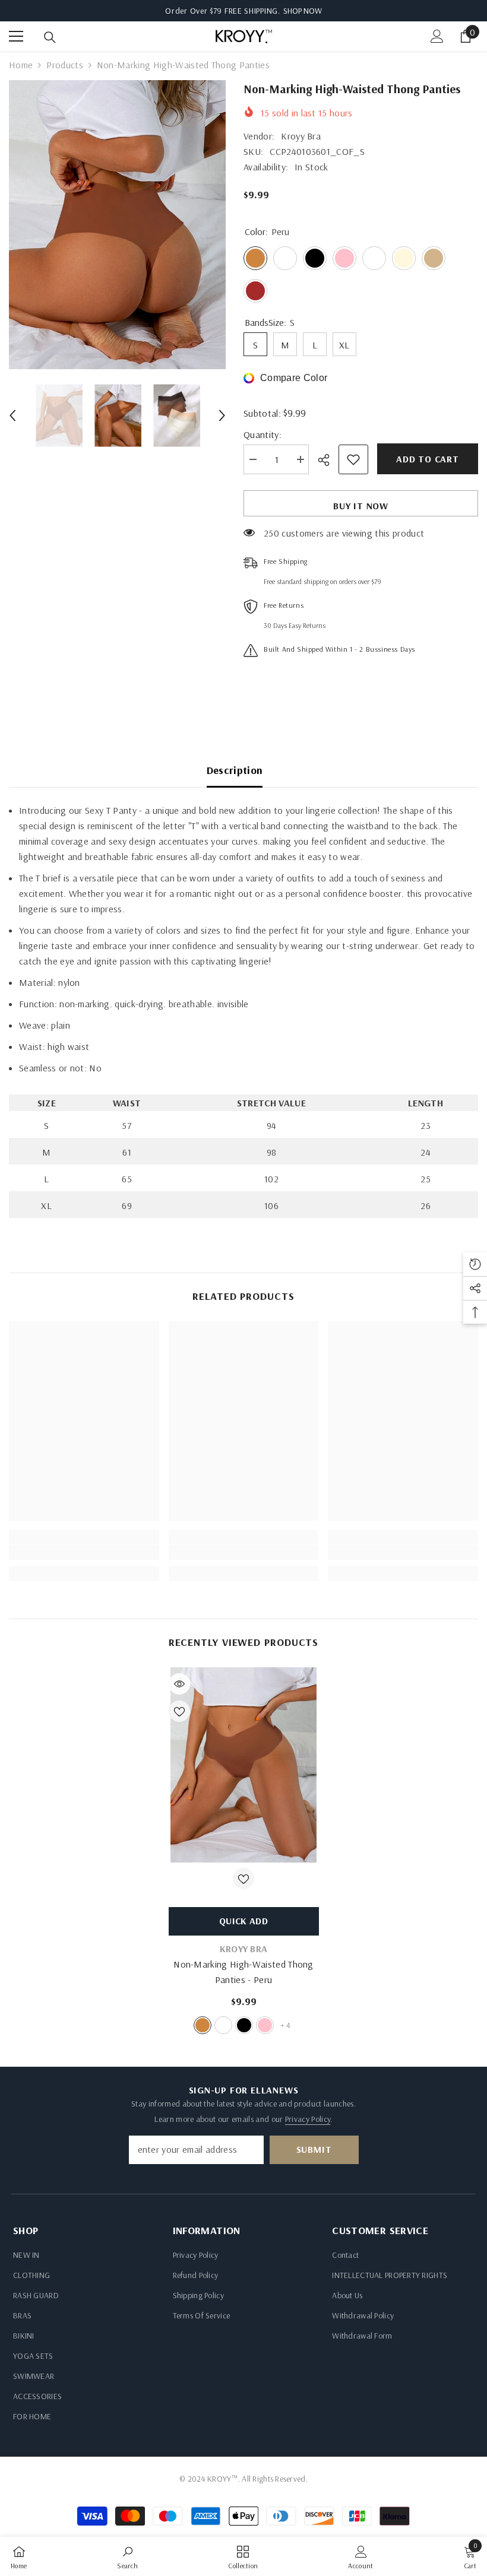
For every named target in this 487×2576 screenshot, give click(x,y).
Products (65, 65)
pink (265, 2025)
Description (235, 770)
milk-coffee (223, 2025)
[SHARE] (328, 460)
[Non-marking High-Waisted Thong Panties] (244, 1765)
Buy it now (361, 506)
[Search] (50, 37)
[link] (84, 1552)
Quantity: (263, 434)
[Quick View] (179, 1684)
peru (203, 2025)
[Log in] (437, 36)
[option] (117, 225)
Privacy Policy (308, 2119)
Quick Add (243, 1921)
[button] (12, 415)
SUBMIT (314, 2149)
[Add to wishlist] (353, 459)
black (244, 2025)
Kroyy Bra (301, 136)
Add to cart (428, 459)
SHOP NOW (303, 11)
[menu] (16, 36)
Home (21, 65)
